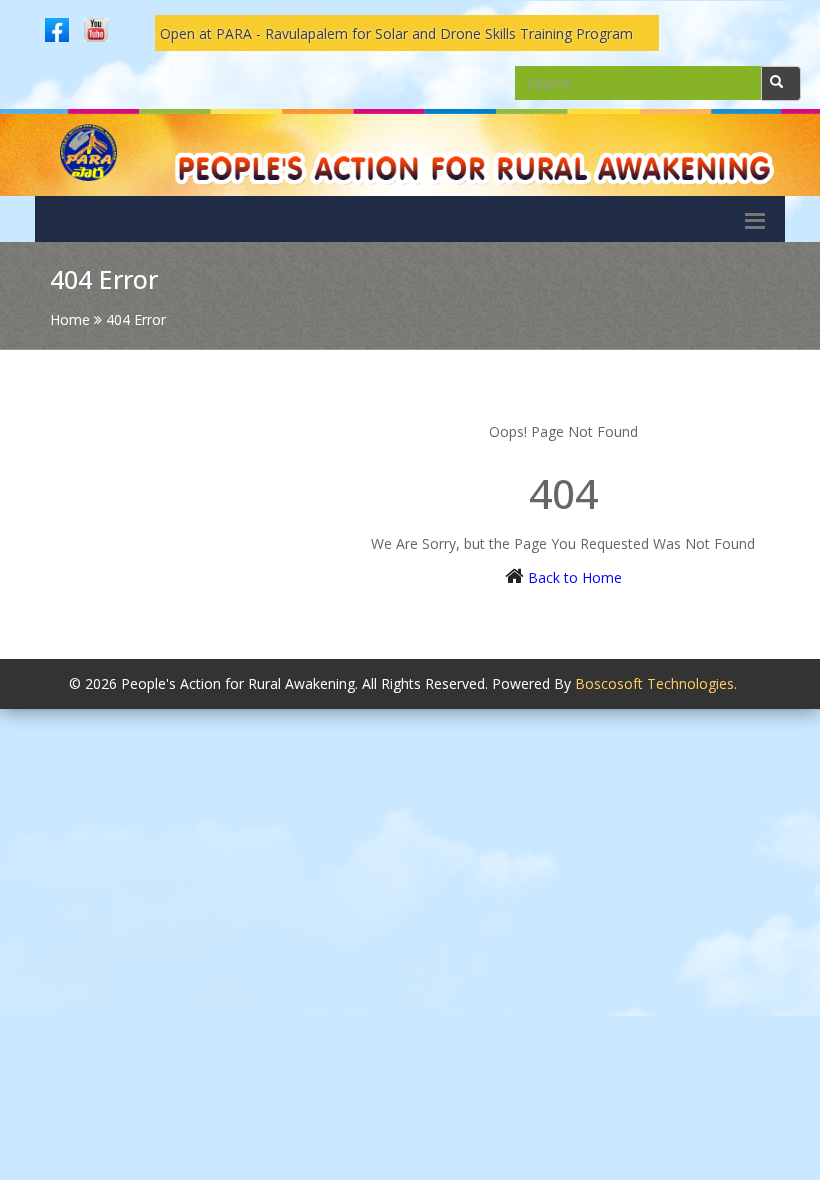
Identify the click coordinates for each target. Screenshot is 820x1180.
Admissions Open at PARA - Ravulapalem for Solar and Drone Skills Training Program (348, 33)
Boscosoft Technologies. (656, 683)
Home (70, 319)
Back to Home (575, 577)
